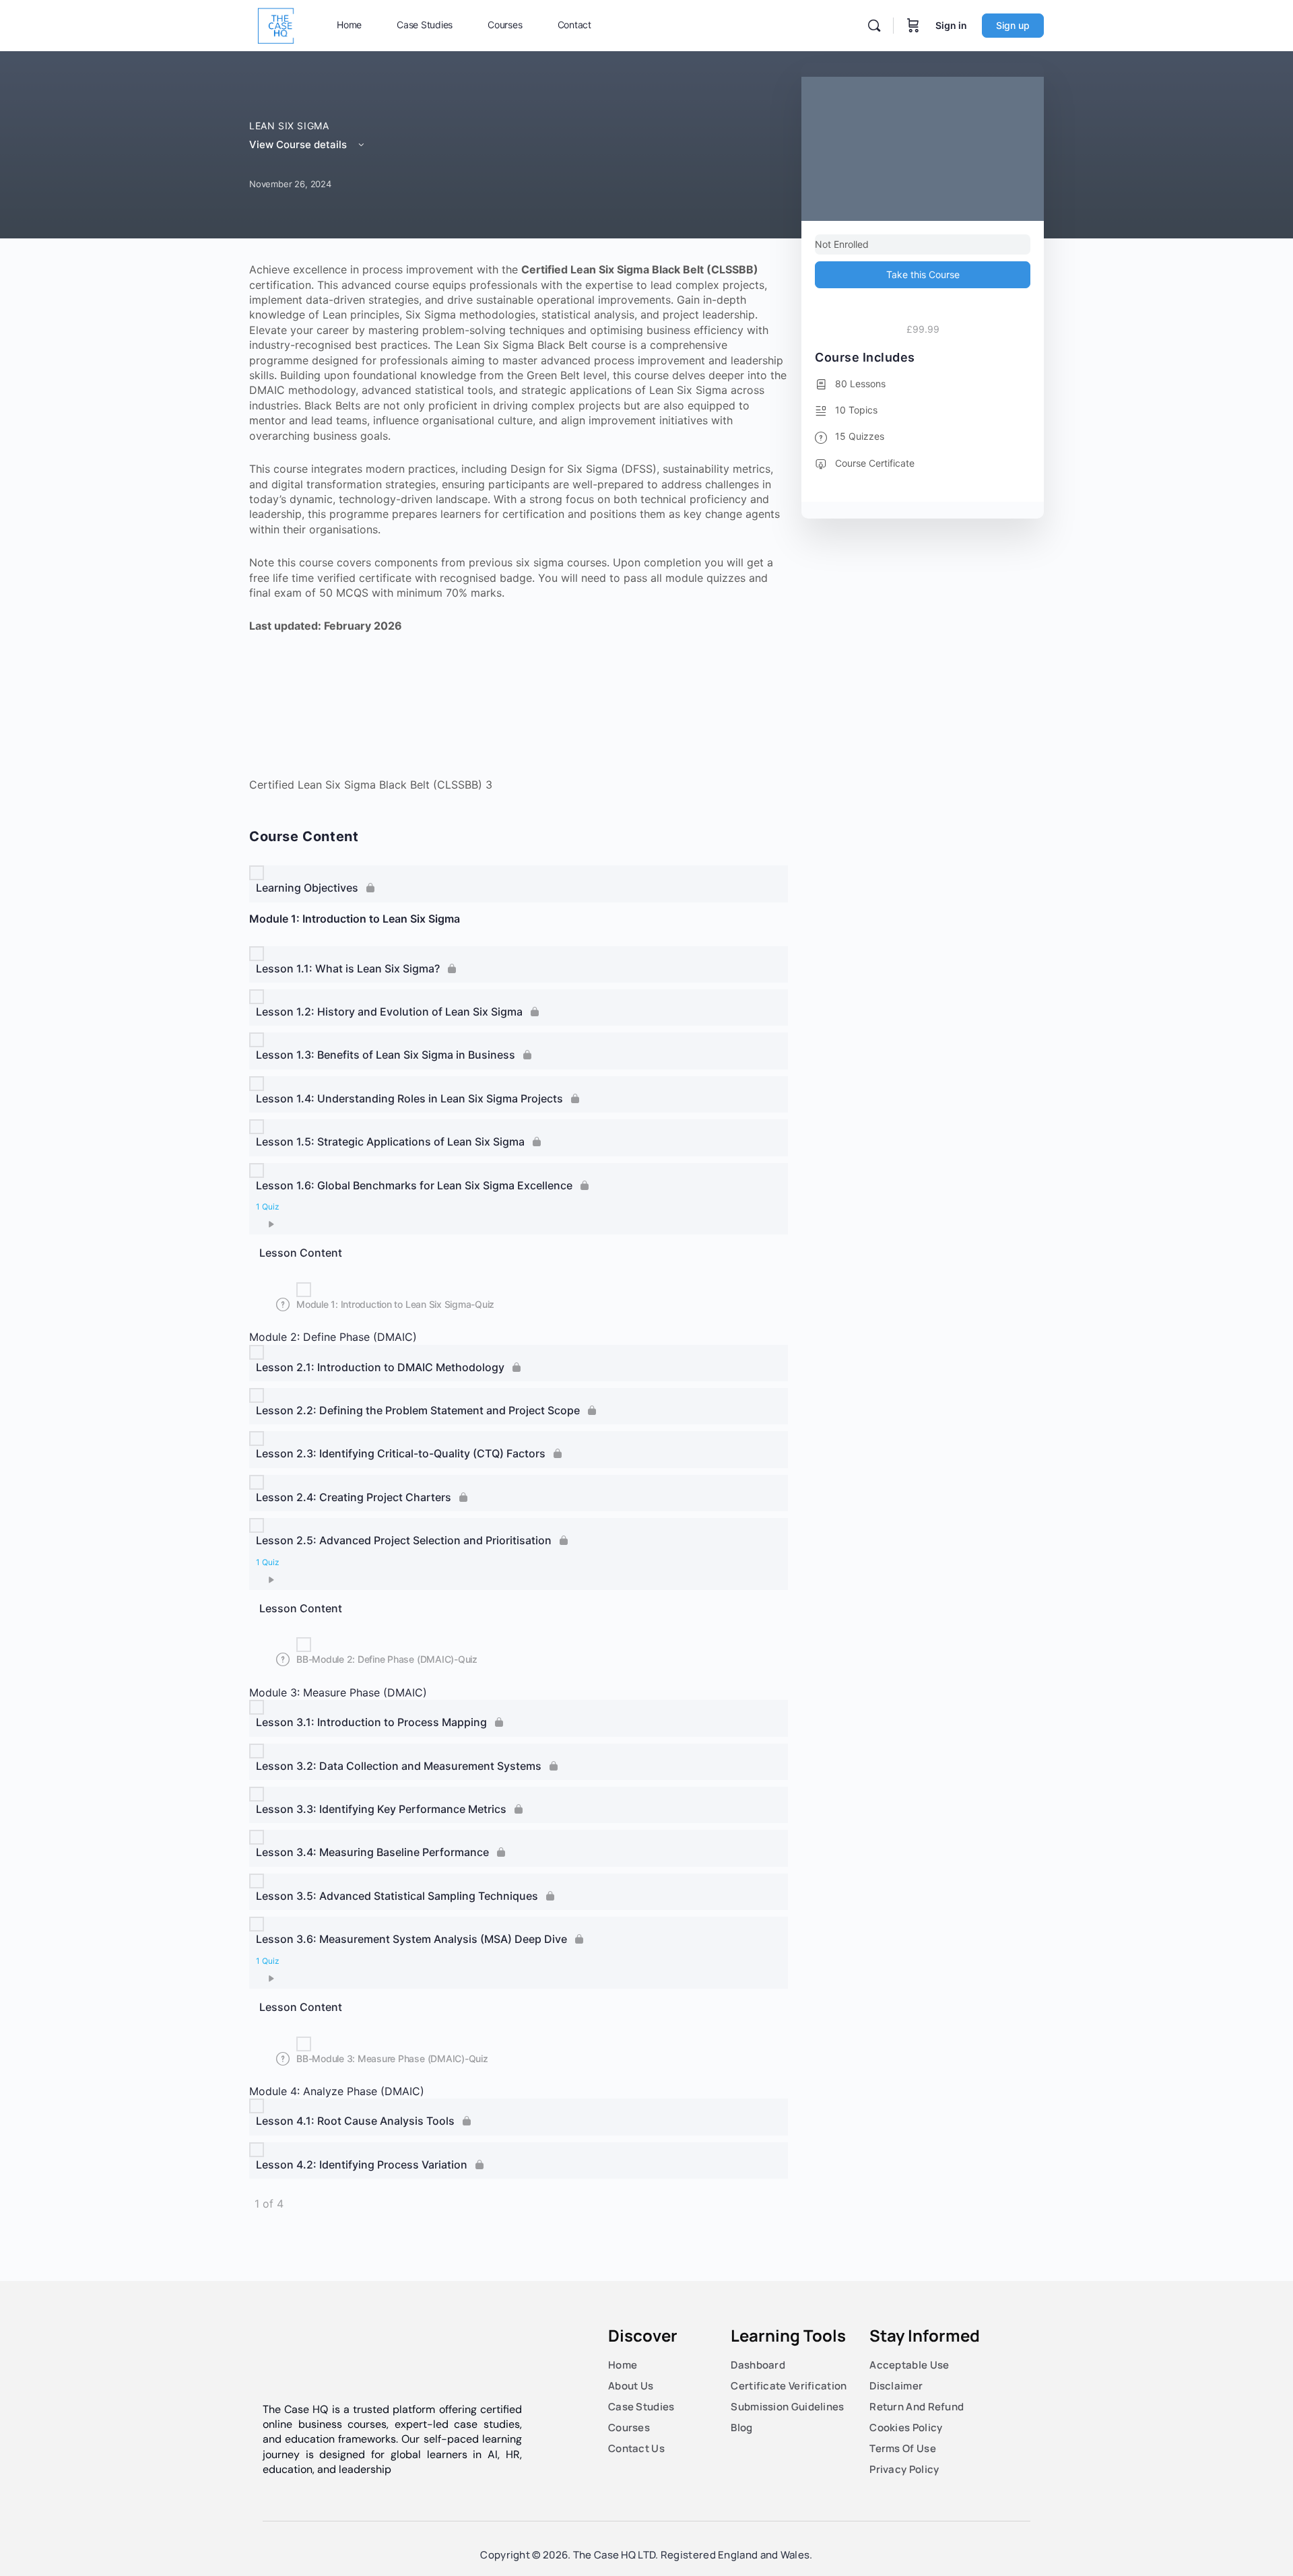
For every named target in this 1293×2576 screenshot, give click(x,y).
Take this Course (923, 274)
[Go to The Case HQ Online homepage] (276, 25)
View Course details (299, 144)
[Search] (874, 26)
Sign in (951, 25)
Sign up (1013, 25)
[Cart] (913, 26)
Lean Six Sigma (289, 126)
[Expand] (267, 1224)
